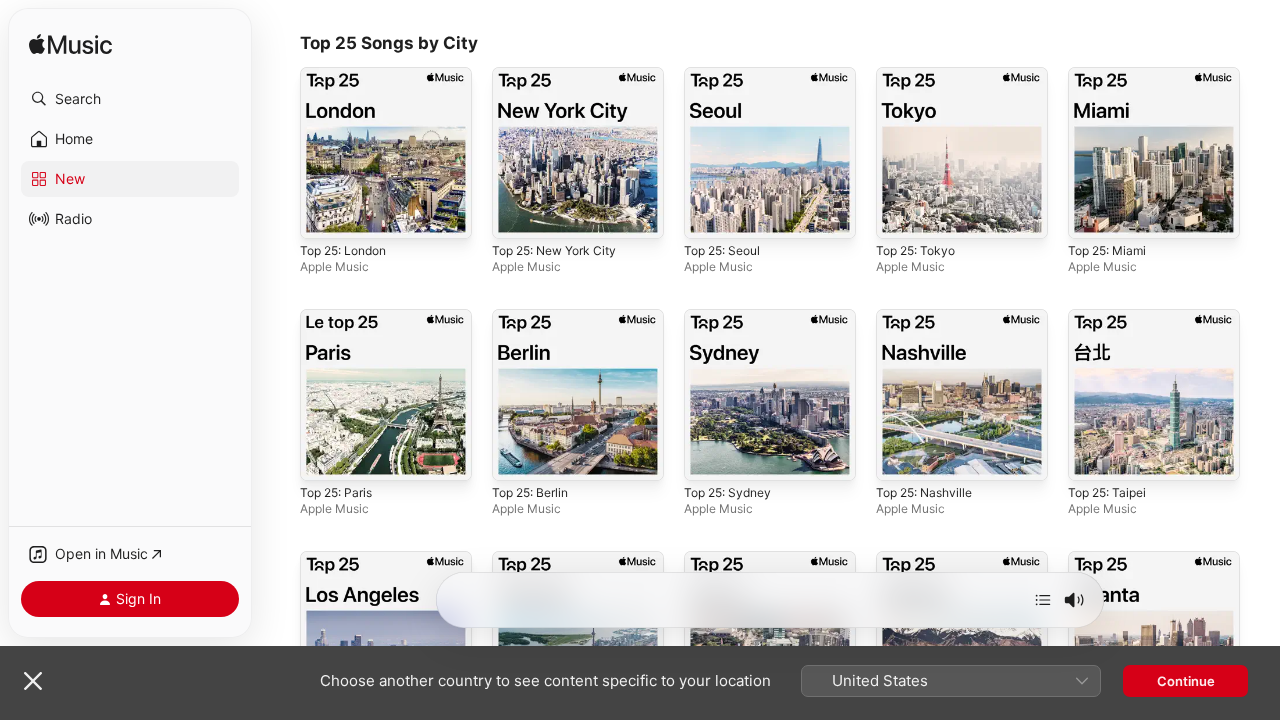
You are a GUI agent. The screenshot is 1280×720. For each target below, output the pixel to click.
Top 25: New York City (562, 75)
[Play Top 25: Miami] (1093, 214)
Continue (1186, 681)
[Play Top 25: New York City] (517, 214)
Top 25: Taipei (1111, 317)
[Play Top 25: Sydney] (709, 456)
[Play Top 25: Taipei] (1093, 456)
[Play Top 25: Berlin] (517, 456)
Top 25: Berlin (535, 317)
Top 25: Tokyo (920, 75)
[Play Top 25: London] (325, 214)
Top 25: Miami (1111, 75)
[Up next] (1043, 600)
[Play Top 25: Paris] (325, 456)
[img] (70, 45)
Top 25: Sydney (732, 317)
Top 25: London (349, 75)
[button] (130, 99)
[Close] (33, 681)
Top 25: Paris (340, 317)
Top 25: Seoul (727, 75)
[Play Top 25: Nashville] (901, 456)
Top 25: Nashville (929, 317)
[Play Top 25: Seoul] (709, 214)
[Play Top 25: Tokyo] (901, 214)
